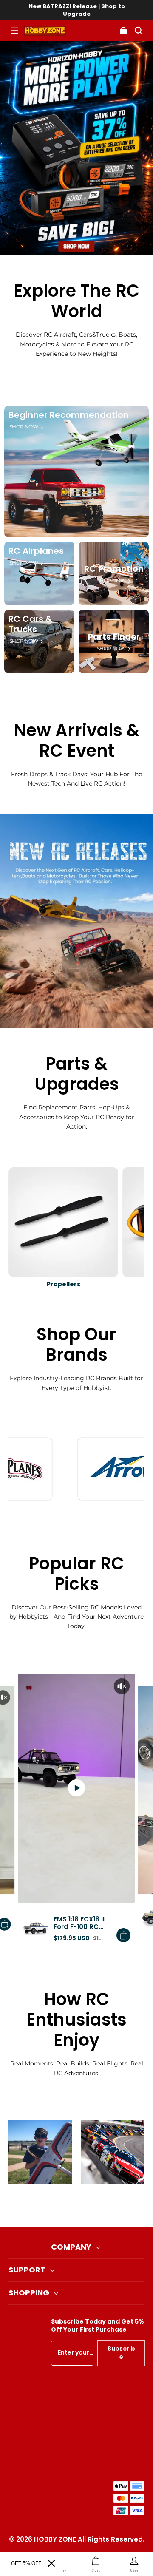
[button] (14, 31)
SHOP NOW (24, 427)
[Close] (51, 2563)
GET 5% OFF (26, 2563)
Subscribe (121, 2353)
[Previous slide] (62, 2206)
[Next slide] (91, 2206)
